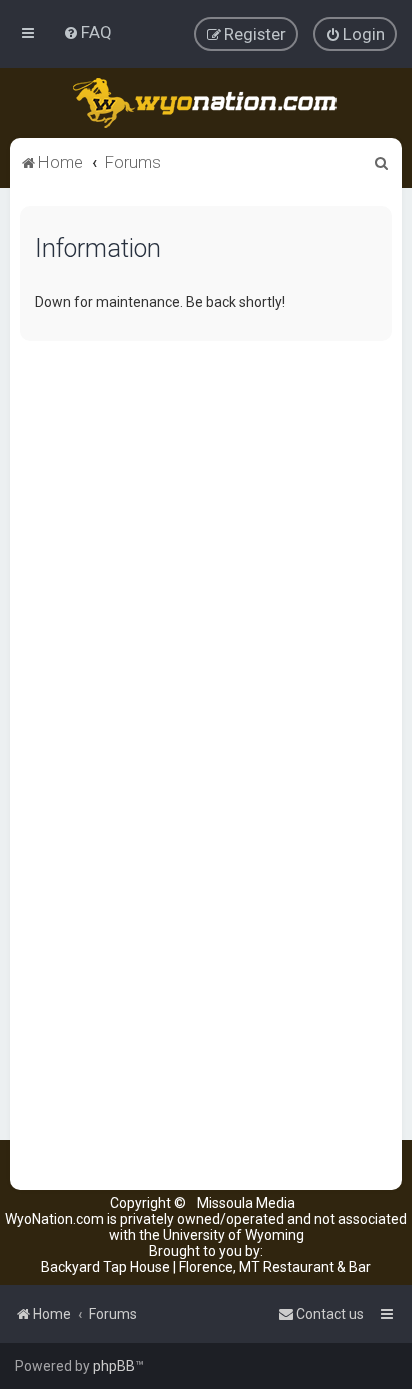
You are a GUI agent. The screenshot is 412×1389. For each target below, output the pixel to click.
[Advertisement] (206, 562)
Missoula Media (246, 1203)
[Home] (206, 103)
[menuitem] (87, 32)
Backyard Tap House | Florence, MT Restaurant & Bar (206, 1267)
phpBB (114, 1366)
